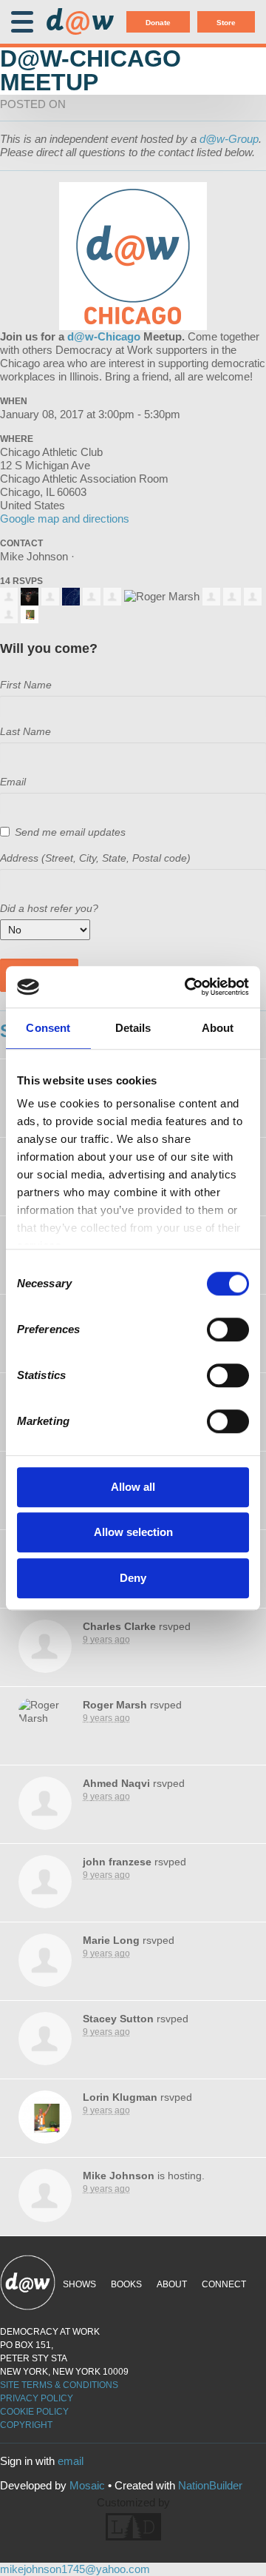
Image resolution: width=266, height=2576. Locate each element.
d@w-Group (229, 139)
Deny (133, 1578)
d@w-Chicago (104, 336)
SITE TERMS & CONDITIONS (59, 2385)
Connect (224, 2284)
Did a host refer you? (49, 908)
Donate (158, 23)
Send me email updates (70, 832)
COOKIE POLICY (34, 2412)
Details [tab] (133, 1028)
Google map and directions (65, 519)
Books (126, 2284)
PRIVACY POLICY (37, 2398)
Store (226, 23)
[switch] (228, 1329)
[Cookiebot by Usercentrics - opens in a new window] (188, 987)
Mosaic (87, 2485)
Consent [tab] (48, 1028)
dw (80, 22)
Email (13, 782)
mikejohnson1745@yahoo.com (75, 2569)
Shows (79, 2284)
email (71, 2461)
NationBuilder (210, 2485)
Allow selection (133, 1532)
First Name (26, 685)
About (172, 2284)
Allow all (133, 1487)
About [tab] (218, 1028)
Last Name (25, 731)
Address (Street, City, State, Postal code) (95, 858)
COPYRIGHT (26, 2425)
